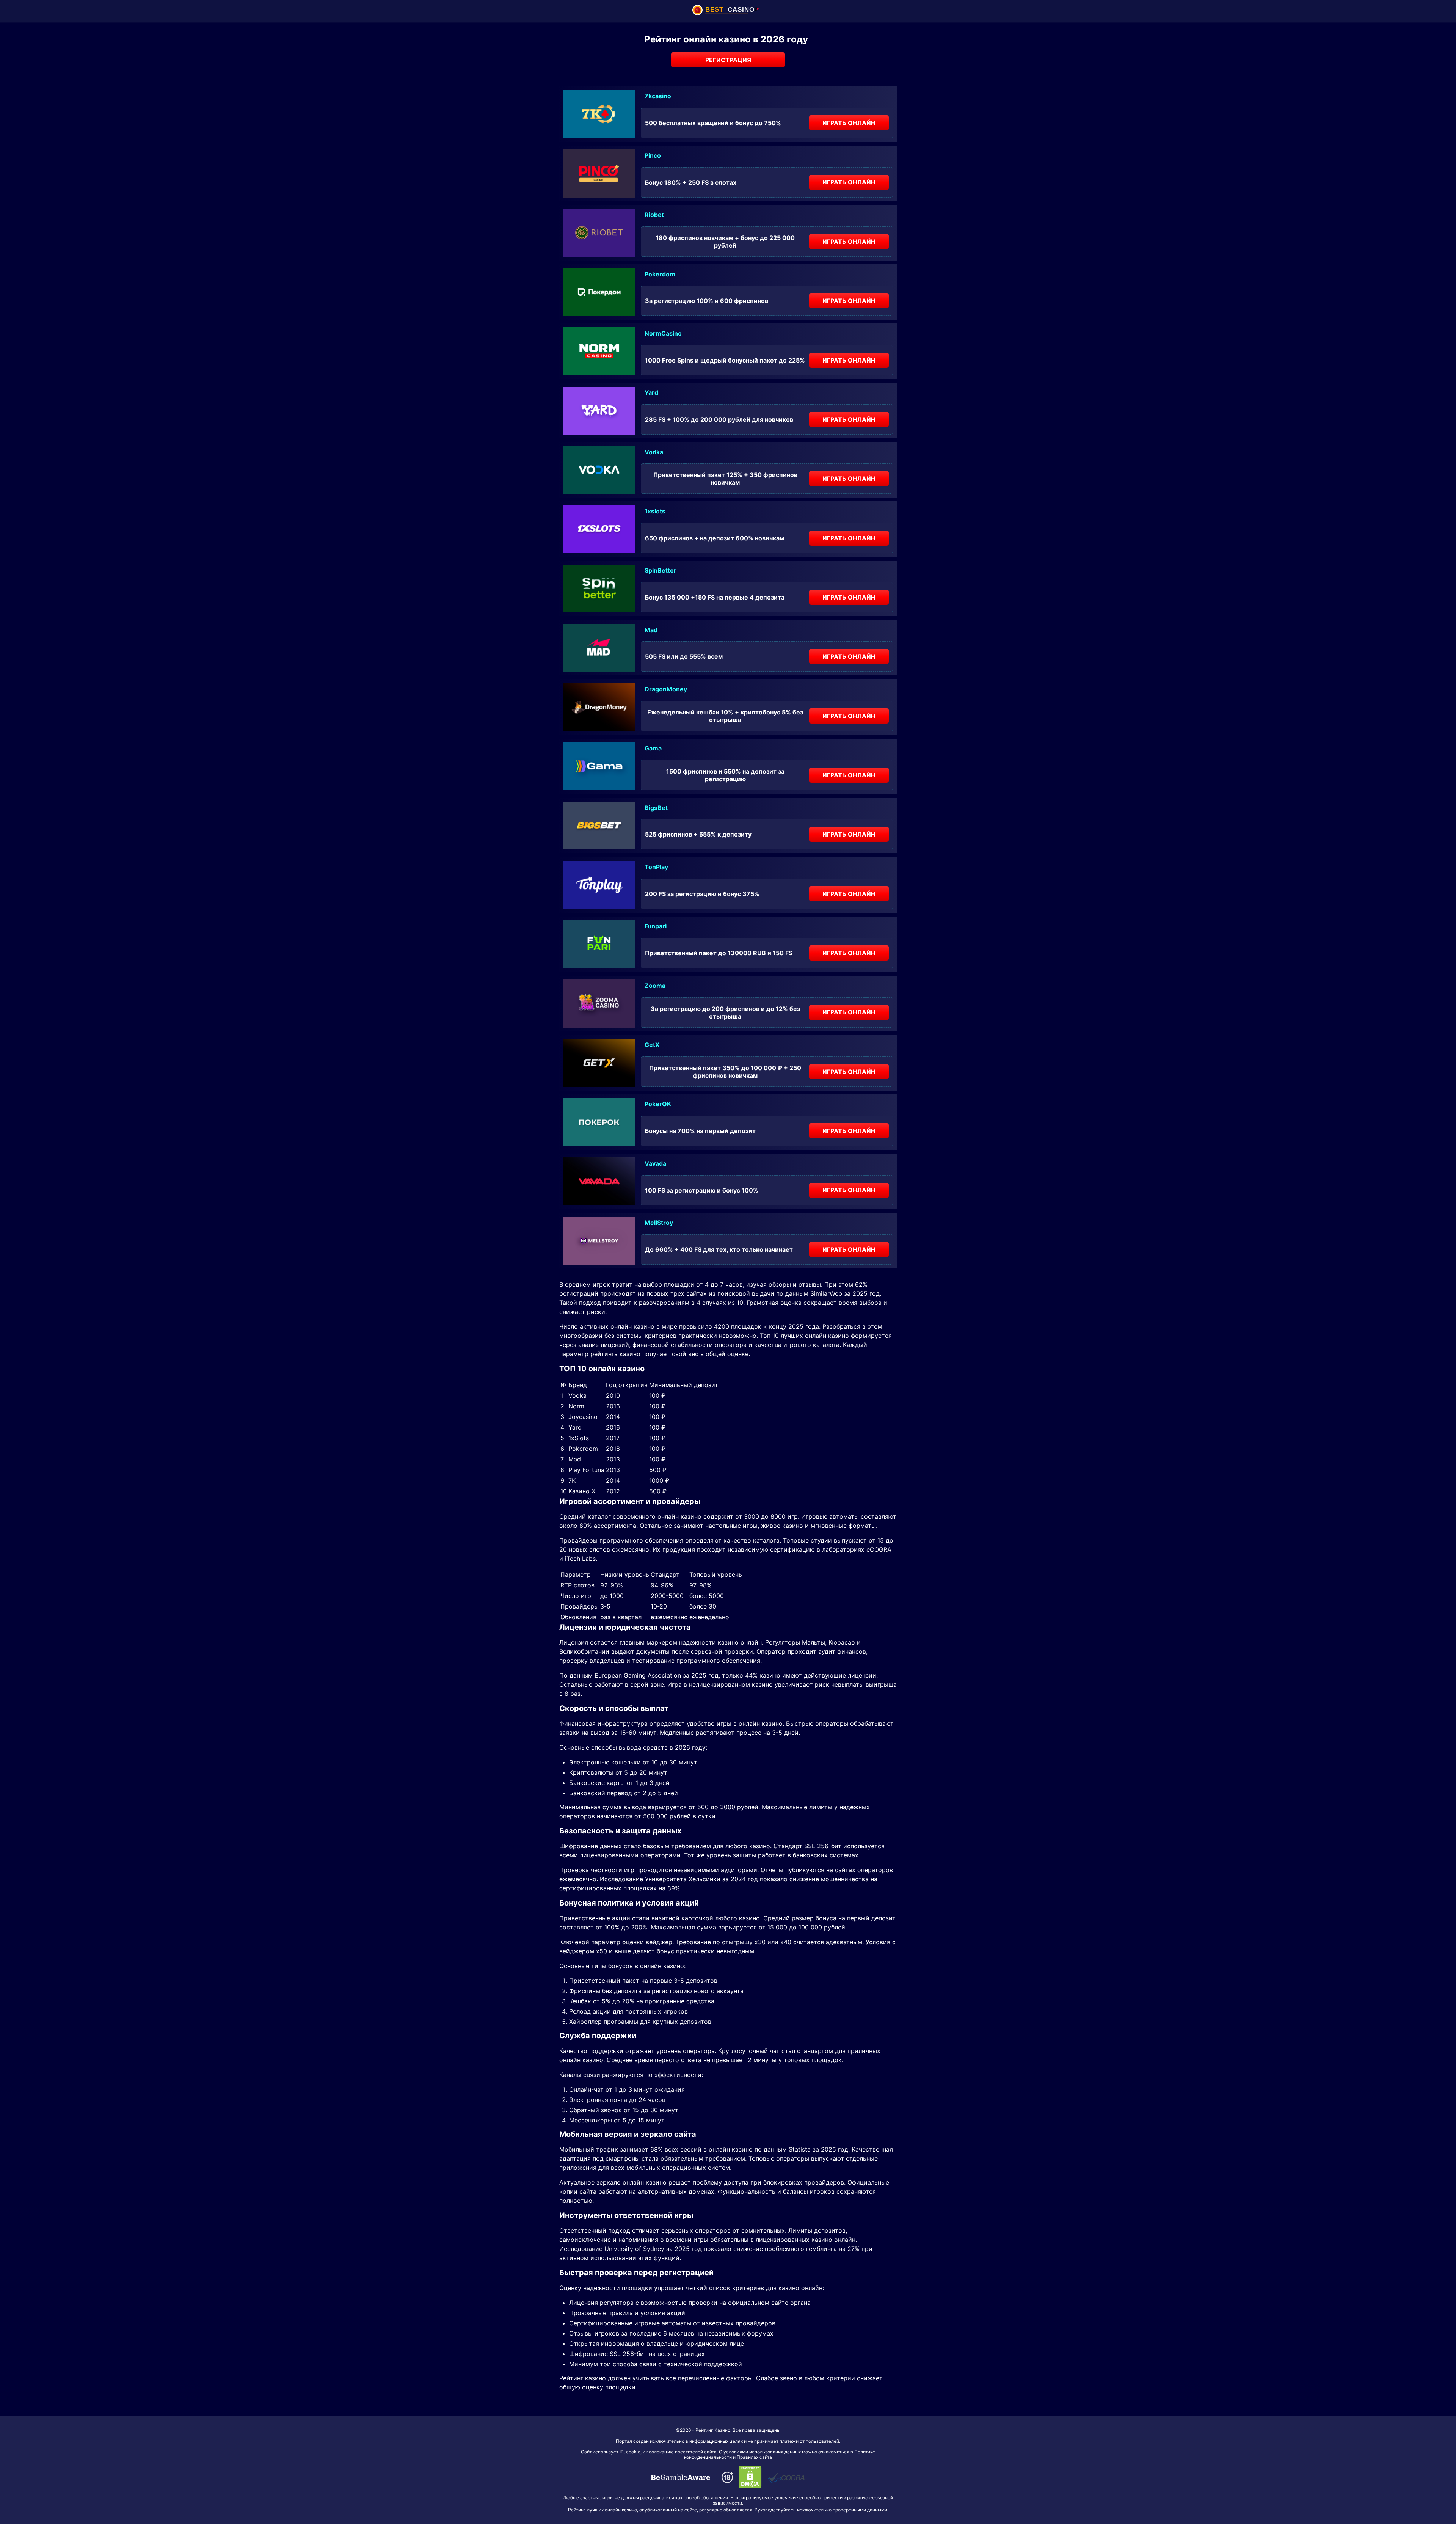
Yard (651, 392)
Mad (651, 630)
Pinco (653, 155)
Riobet (654, 215)
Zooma (655, 986)
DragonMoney (666, 689)
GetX (652, 1045)
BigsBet (656, 808)
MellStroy (659, 1223)
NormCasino (663, 333)
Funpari (656, 926)
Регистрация (728, 60)
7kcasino (658, 96)
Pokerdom (660, 274)
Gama (653, 748)
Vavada (655, 1163)
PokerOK (658, 1104)
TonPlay (656, 867)
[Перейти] (681, 2477)
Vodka (654, 452)
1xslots (655, 511)
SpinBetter (661, 570)
